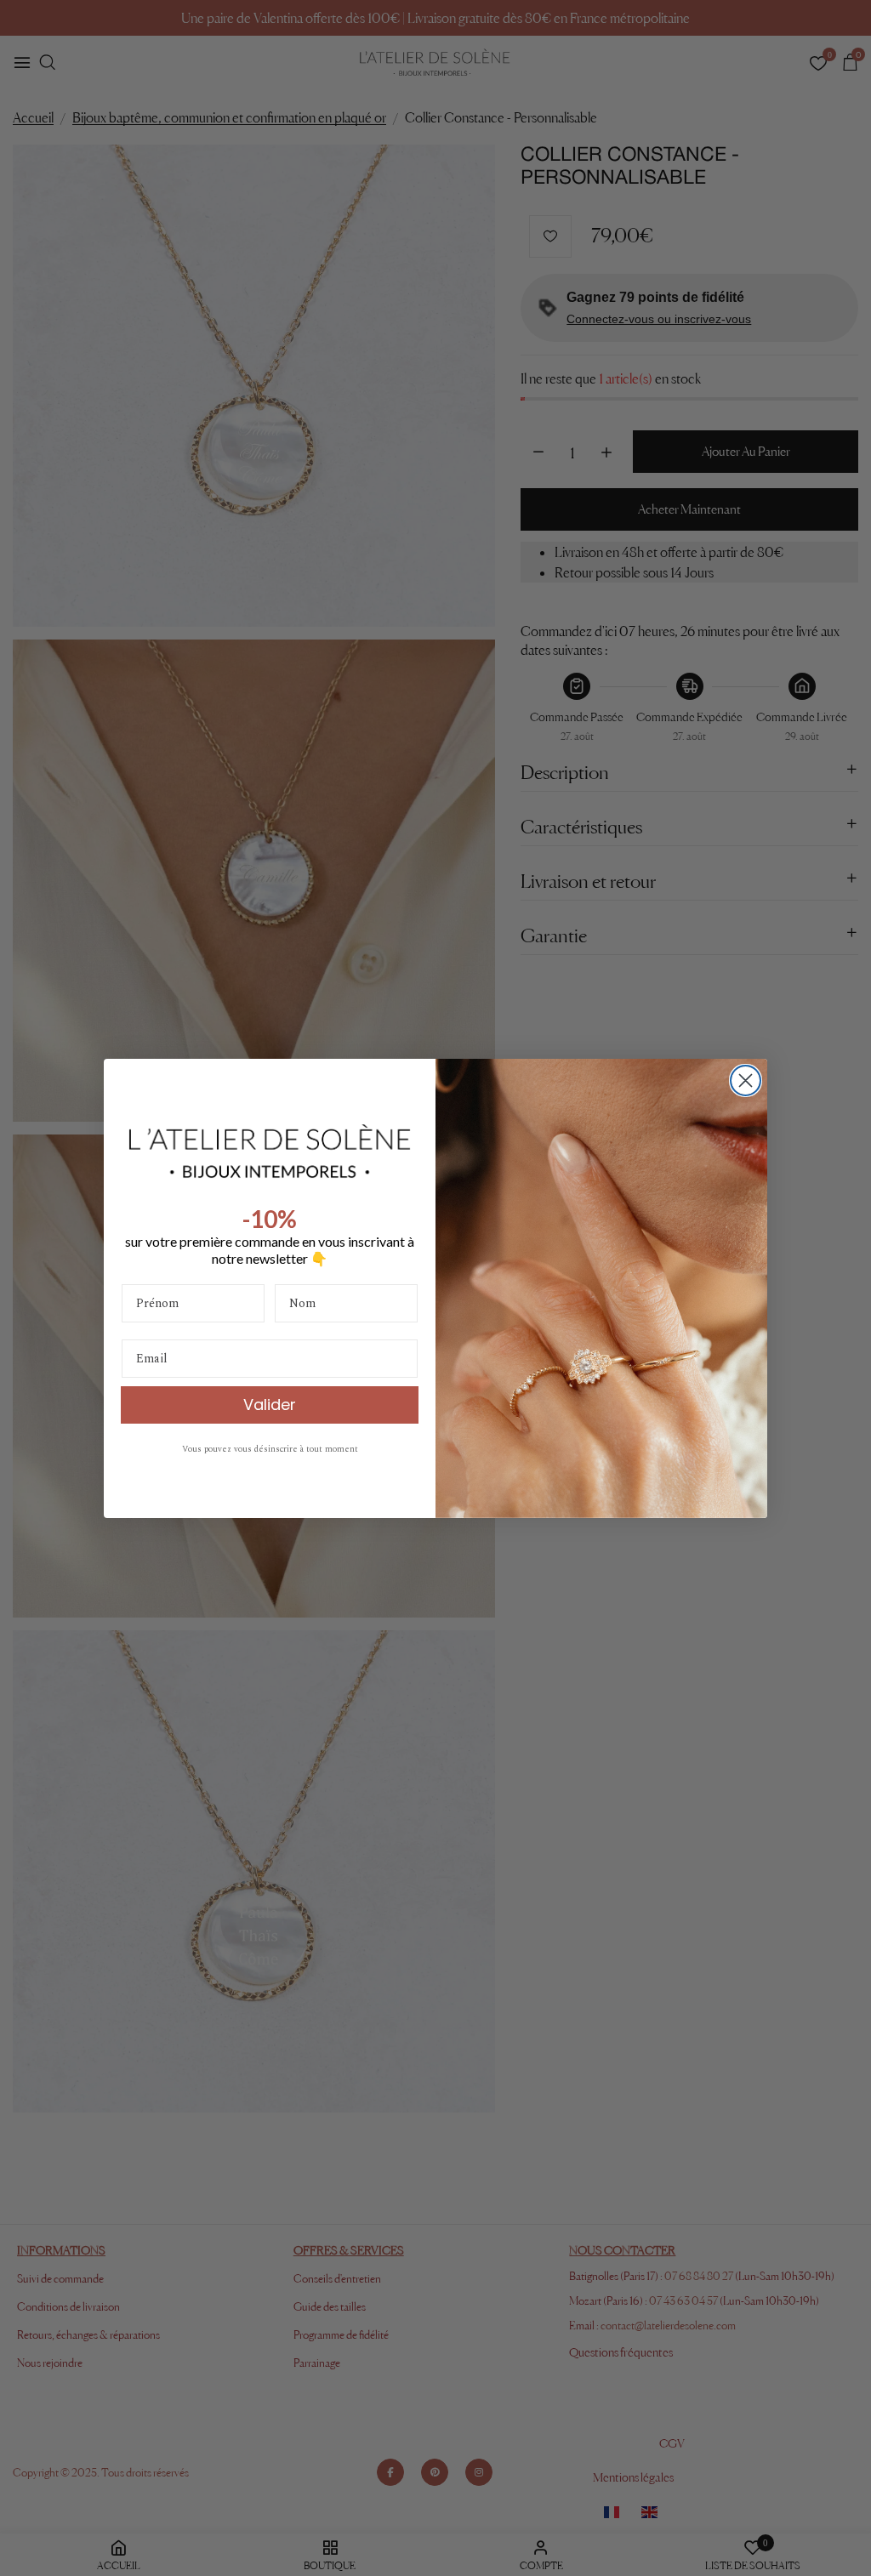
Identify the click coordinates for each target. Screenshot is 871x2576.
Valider (270, 1405)
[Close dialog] (746, 1080)
